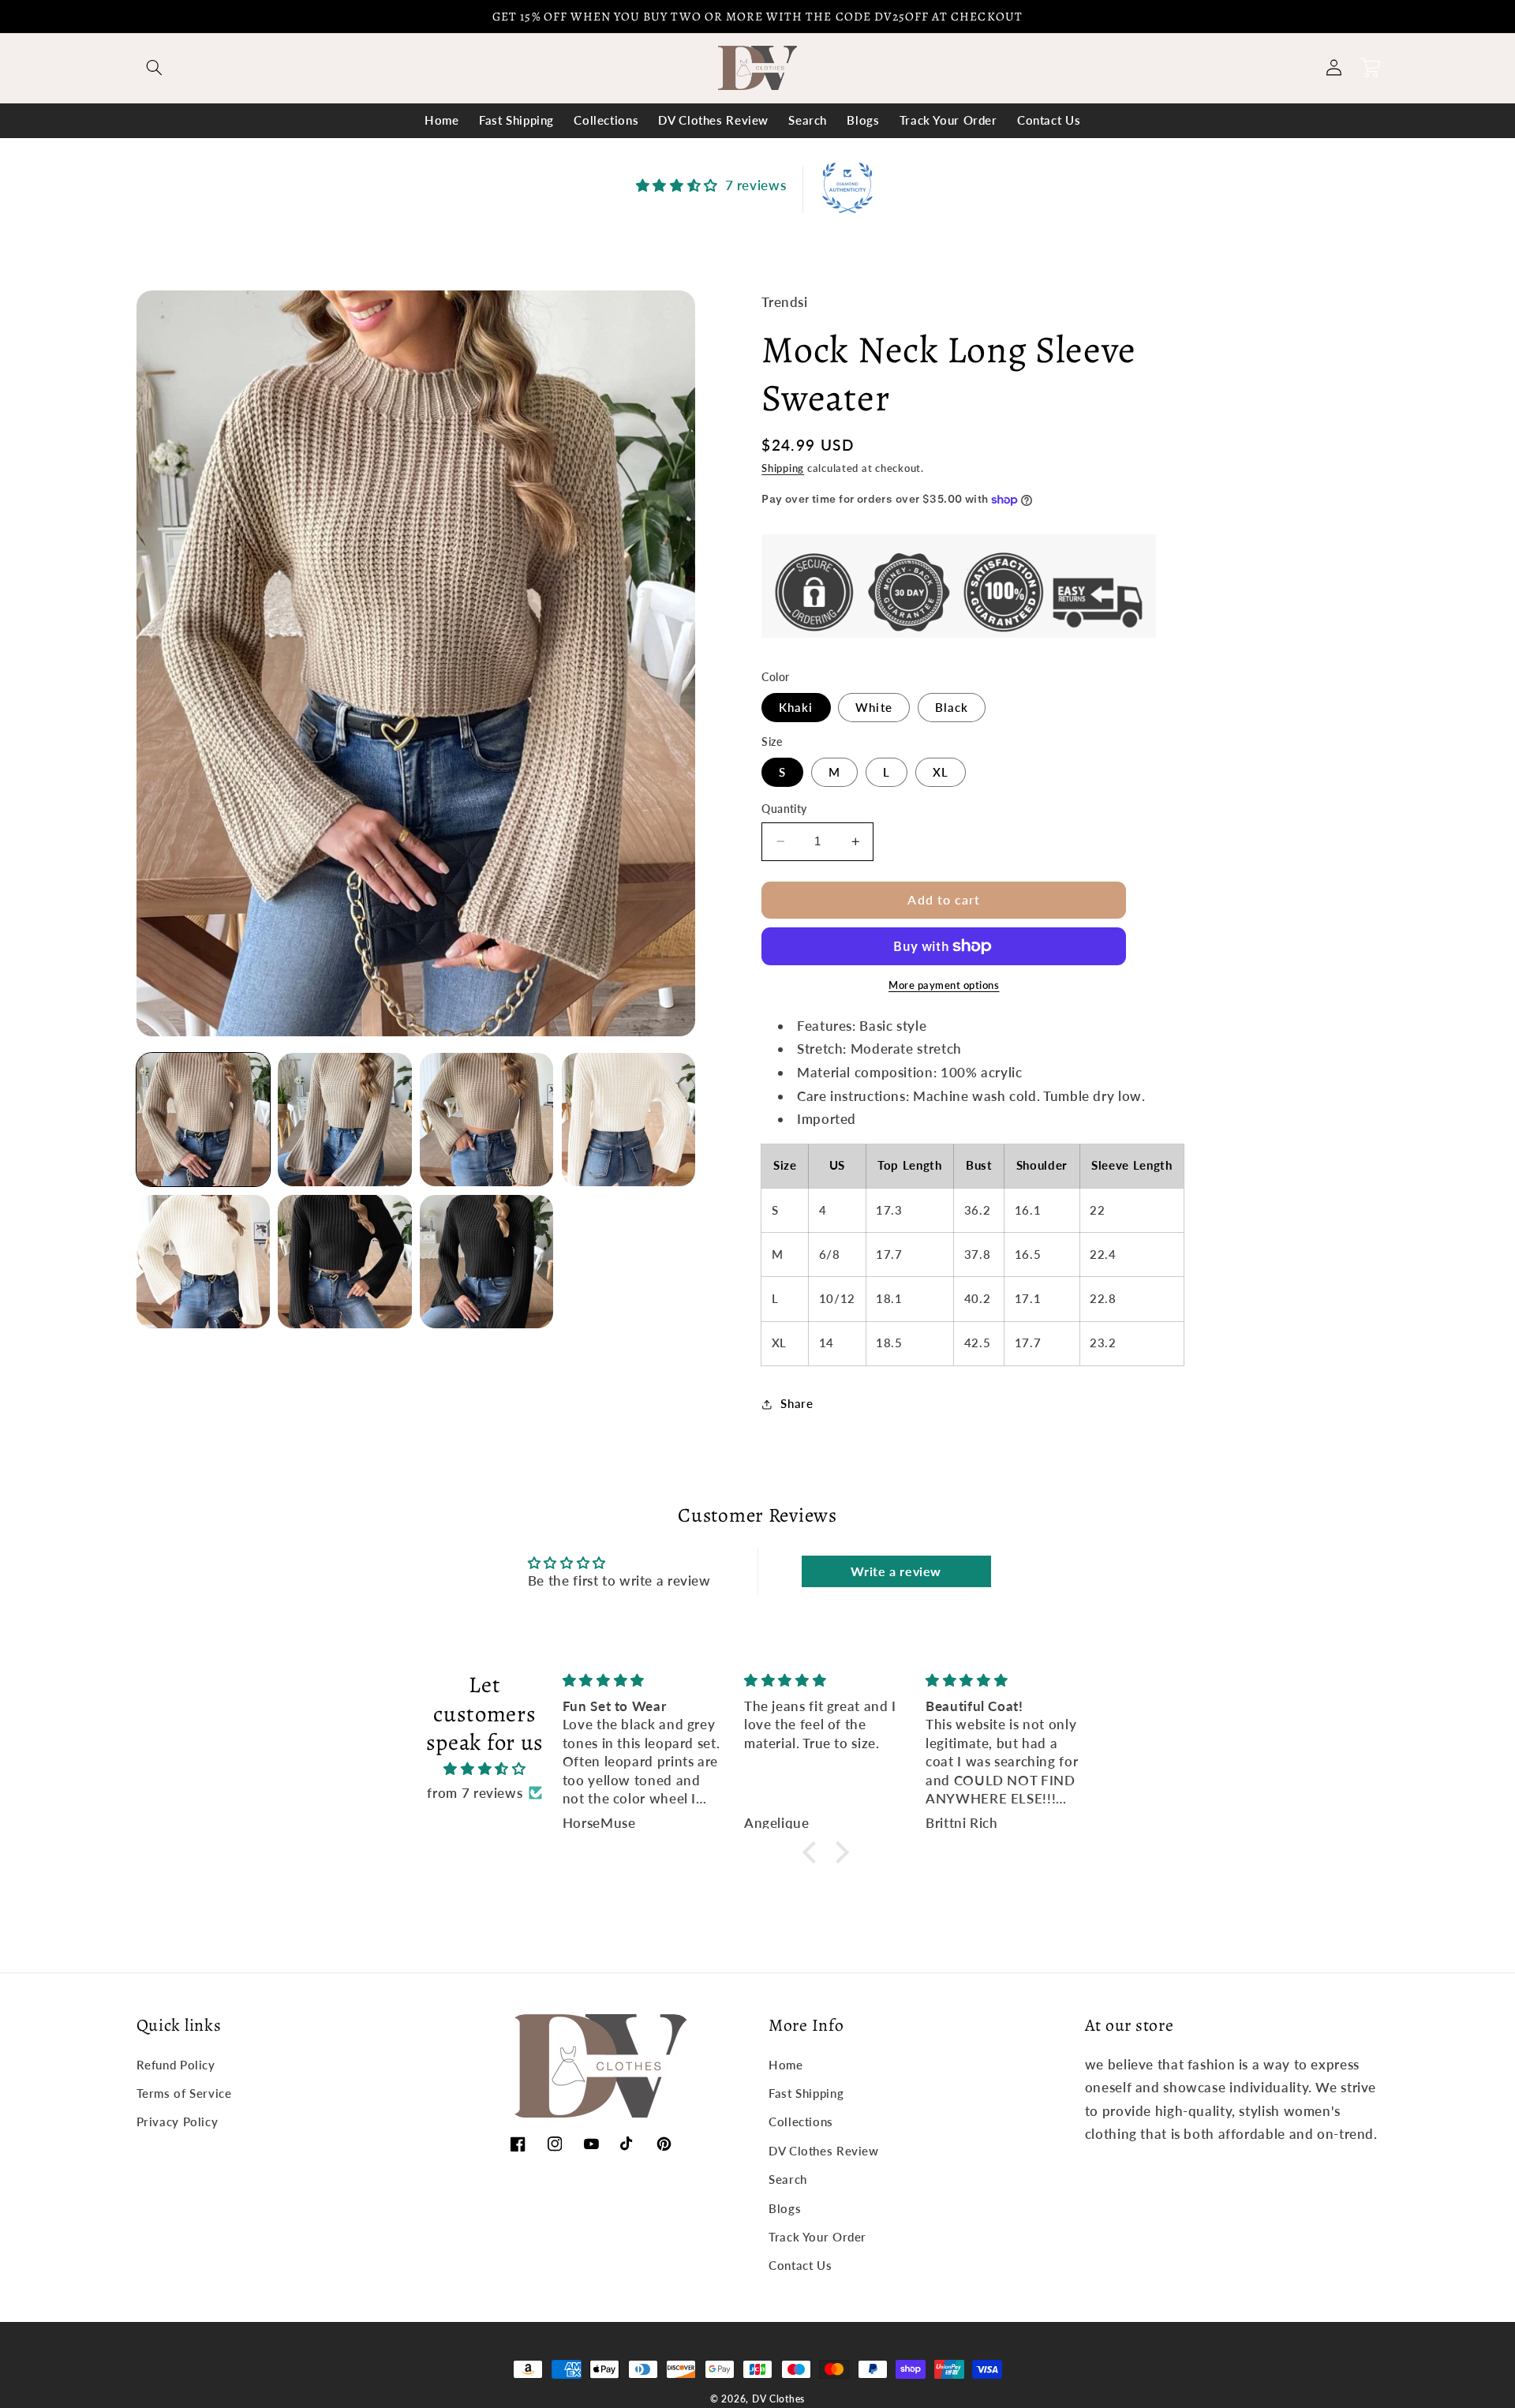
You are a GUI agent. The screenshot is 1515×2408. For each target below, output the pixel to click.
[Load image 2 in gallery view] (344, 1120)
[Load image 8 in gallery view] (344, 1262)
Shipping (783, 468)
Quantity (784, 809)
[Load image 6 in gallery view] (203, 1262)
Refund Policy (176, 2065)
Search (788, 2179)
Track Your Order (817, 2237)
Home (786, 2065)
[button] (155, 68)
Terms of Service (184, 2093)
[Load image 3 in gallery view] (486, 1120)
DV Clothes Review (824, 2151)
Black (952, 707)
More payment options (944, 985)
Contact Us (800, 2265)
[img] (485, 1769)
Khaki (796, 707)
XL (941, 772)
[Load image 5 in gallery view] (628, 1120)
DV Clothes (778, 2399)
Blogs (785, 2208)
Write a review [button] (896, 1571)
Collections (801, 2122)
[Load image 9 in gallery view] (486, 1262)
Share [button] (797, 1403)
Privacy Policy (178, 2122)
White (873, 707)
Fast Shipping (806, 2093)
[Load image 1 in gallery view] (203, 1120)
